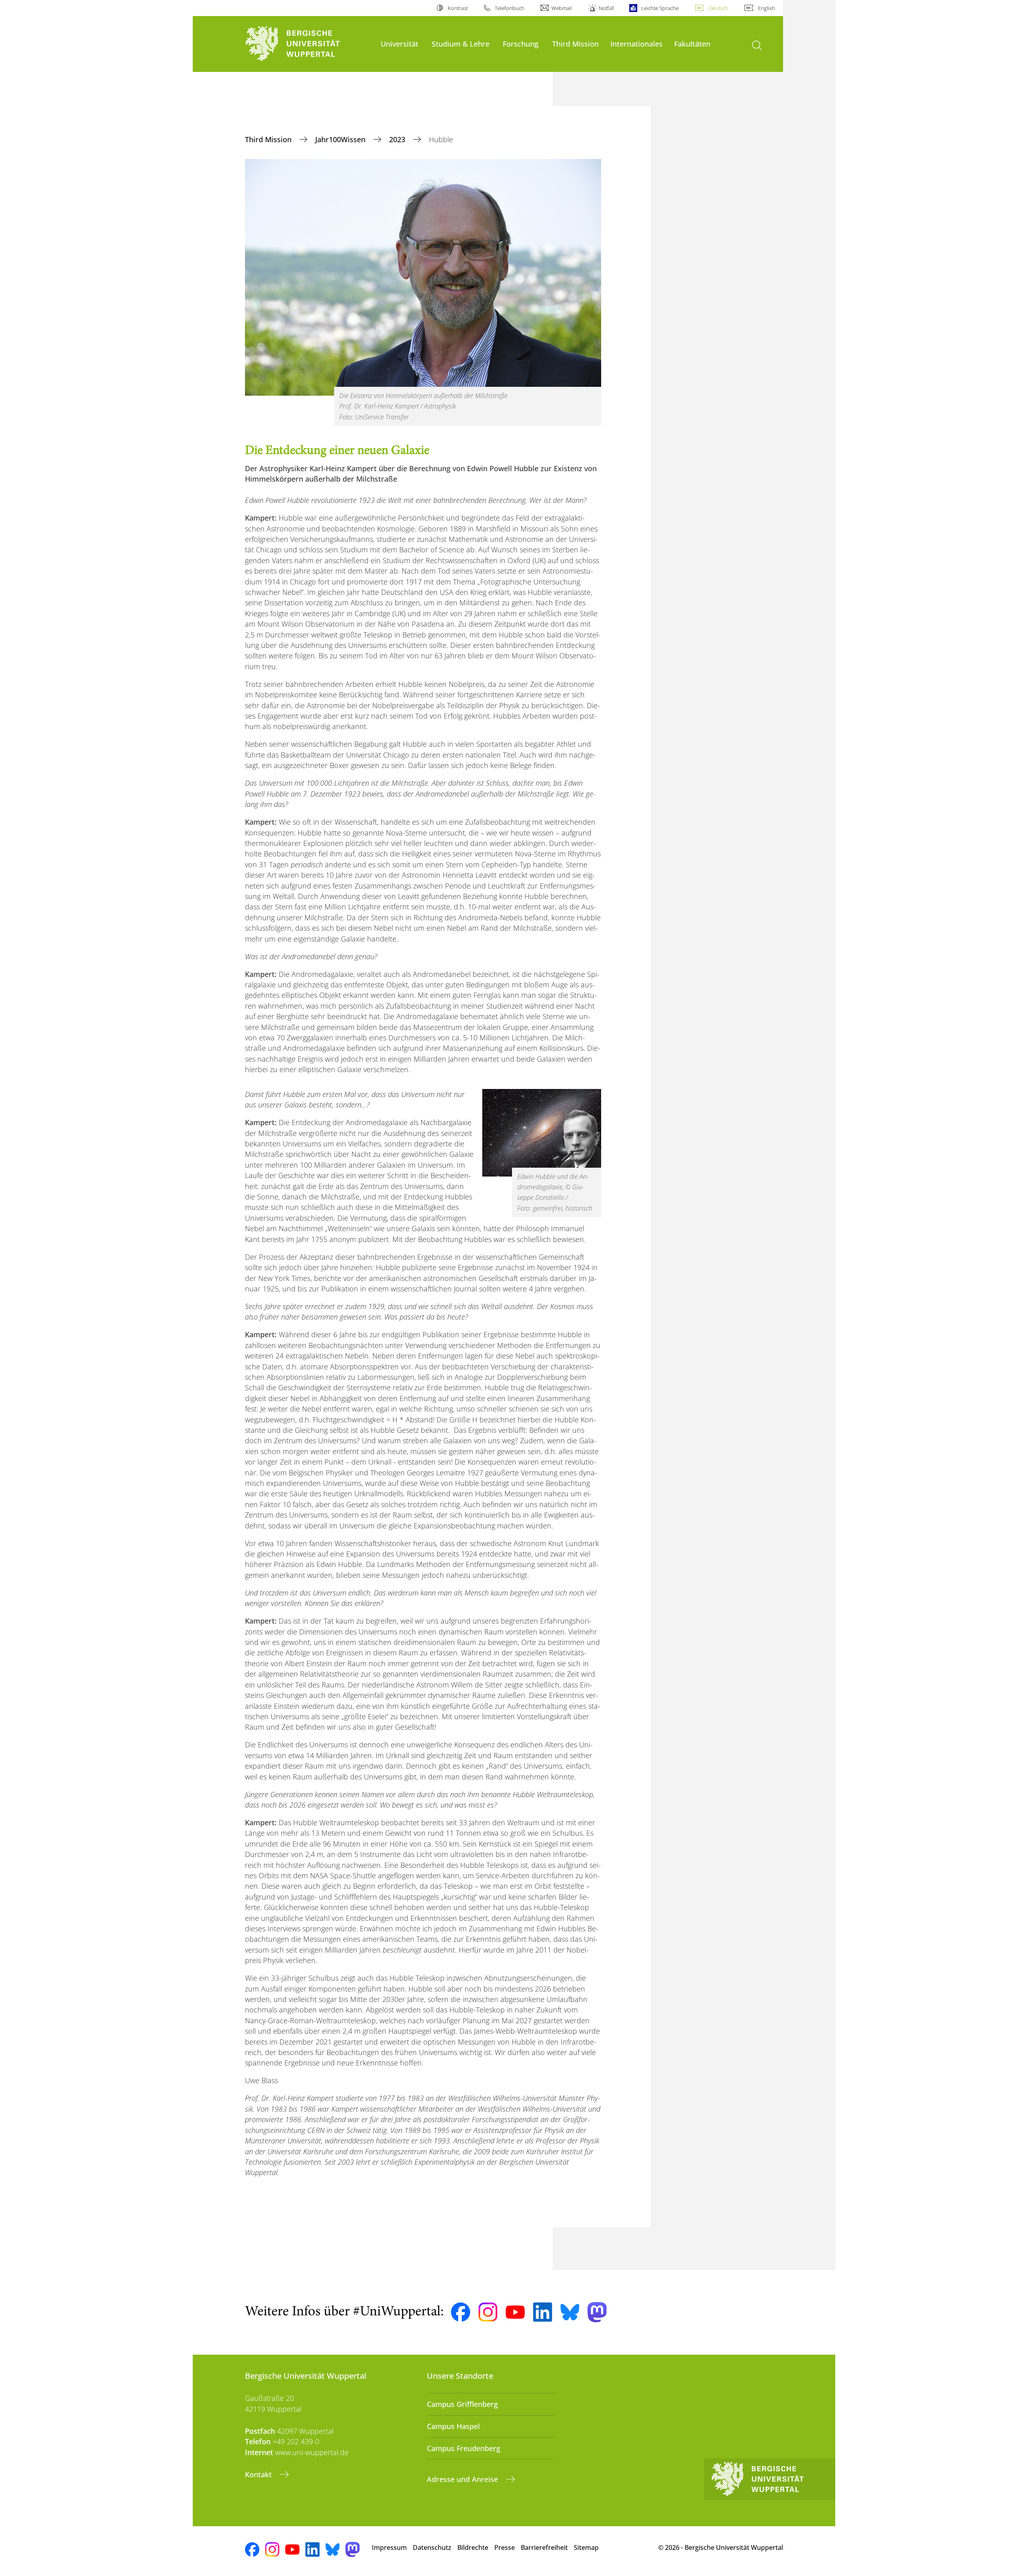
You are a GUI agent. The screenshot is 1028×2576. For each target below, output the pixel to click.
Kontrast (458, 8)
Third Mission (575, 44)
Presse (505, 2547)
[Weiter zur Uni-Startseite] (309, 44)
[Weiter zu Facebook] (461, 2312)
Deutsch (718, 8)
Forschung (521, 44)
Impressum (389, 2547)
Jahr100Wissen (341, 139)
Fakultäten (692, 44)
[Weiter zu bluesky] (570, 2312)
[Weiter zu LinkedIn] (543, 2312)
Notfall (606, 8)
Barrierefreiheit (544, 2547)
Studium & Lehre (461, 44)
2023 (398, 139)
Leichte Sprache (660, 8)
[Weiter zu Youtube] (515, 2312)
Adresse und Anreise (463, 2479)
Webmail (562, 8)
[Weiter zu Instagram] (488, 2312)
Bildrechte (473, 2547)
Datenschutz (432, 2547)
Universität (400, 44)
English (767, 8)
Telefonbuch (510, 8)
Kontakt (259, 2474)
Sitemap (586, 2547)
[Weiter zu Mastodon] (597, 2312)
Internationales (636, 44)
